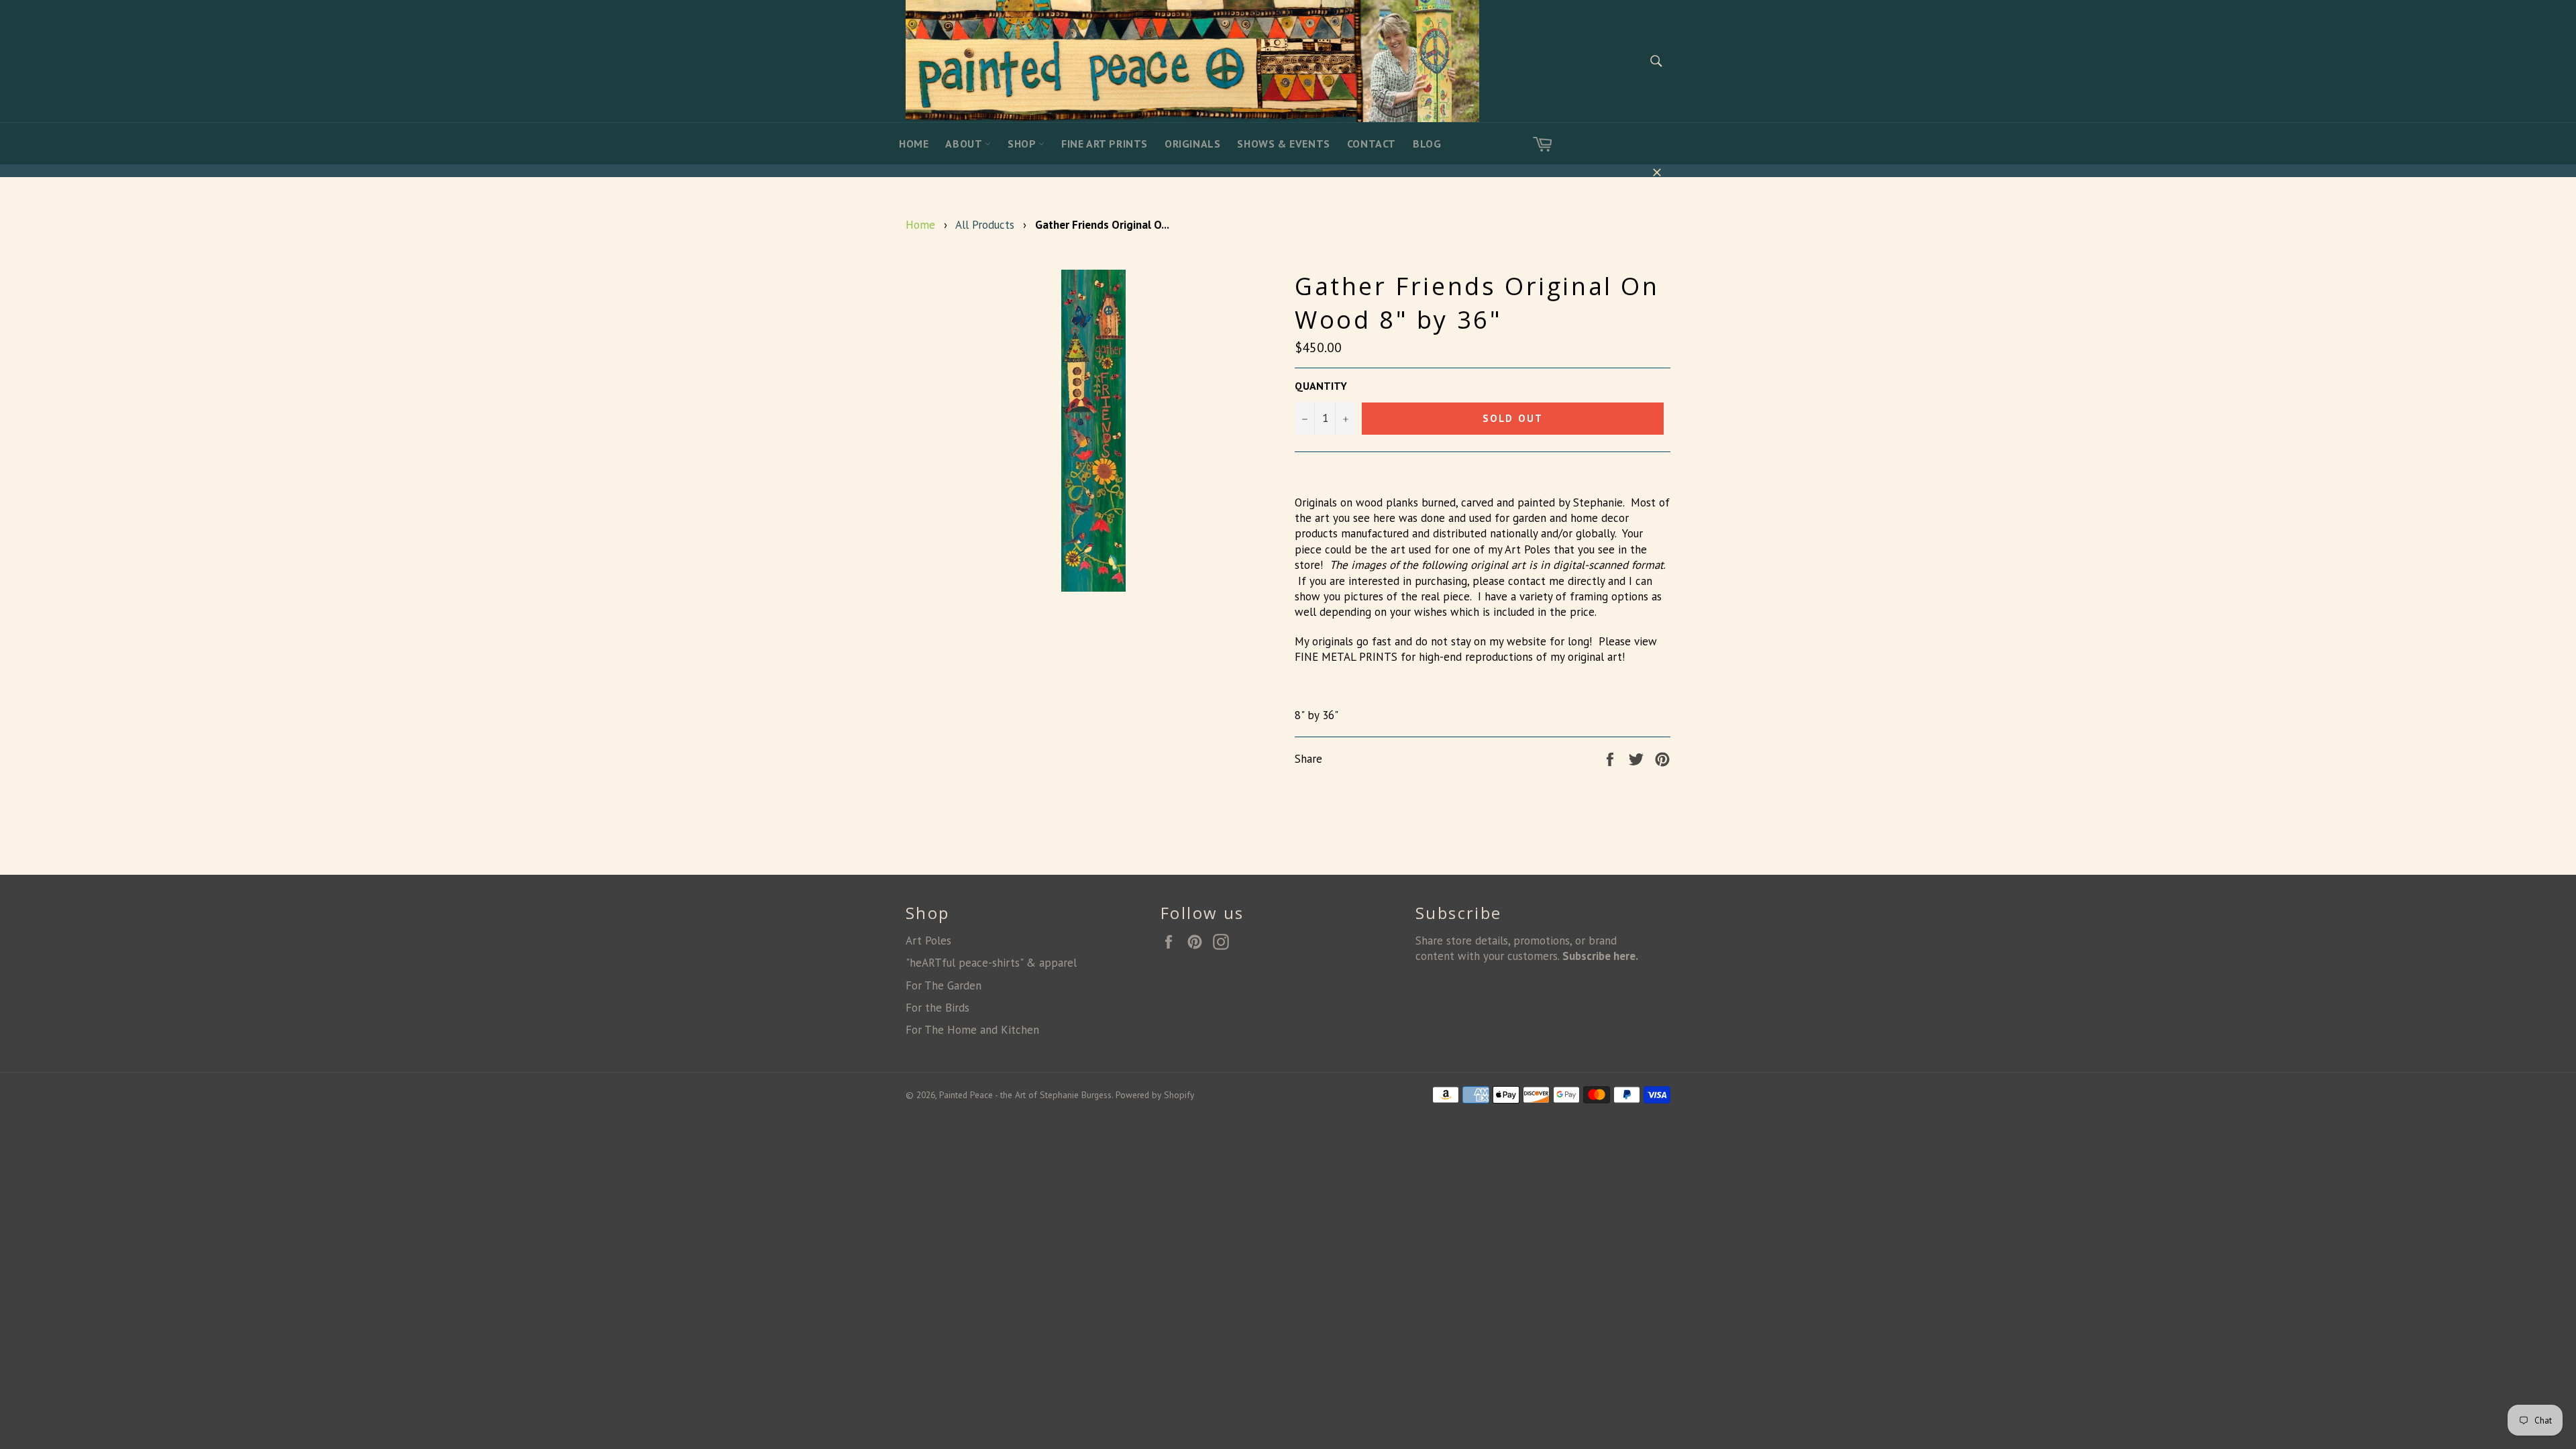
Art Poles (928, 941)
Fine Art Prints (1105, 144)
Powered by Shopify (1155, 1095)
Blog (1427, 144)
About (965, 144)
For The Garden (944, 985)
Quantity (1321, 386)
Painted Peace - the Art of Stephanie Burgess (1025, 1095)
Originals (1192, 144)
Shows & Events (1283, 144)
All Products (985, 225)
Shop (1023, 144)
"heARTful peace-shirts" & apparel (991, 963)
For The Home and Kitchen (972, 1030)
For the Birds (937, 1008)
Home (914, 144)
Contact (1372, 144)
